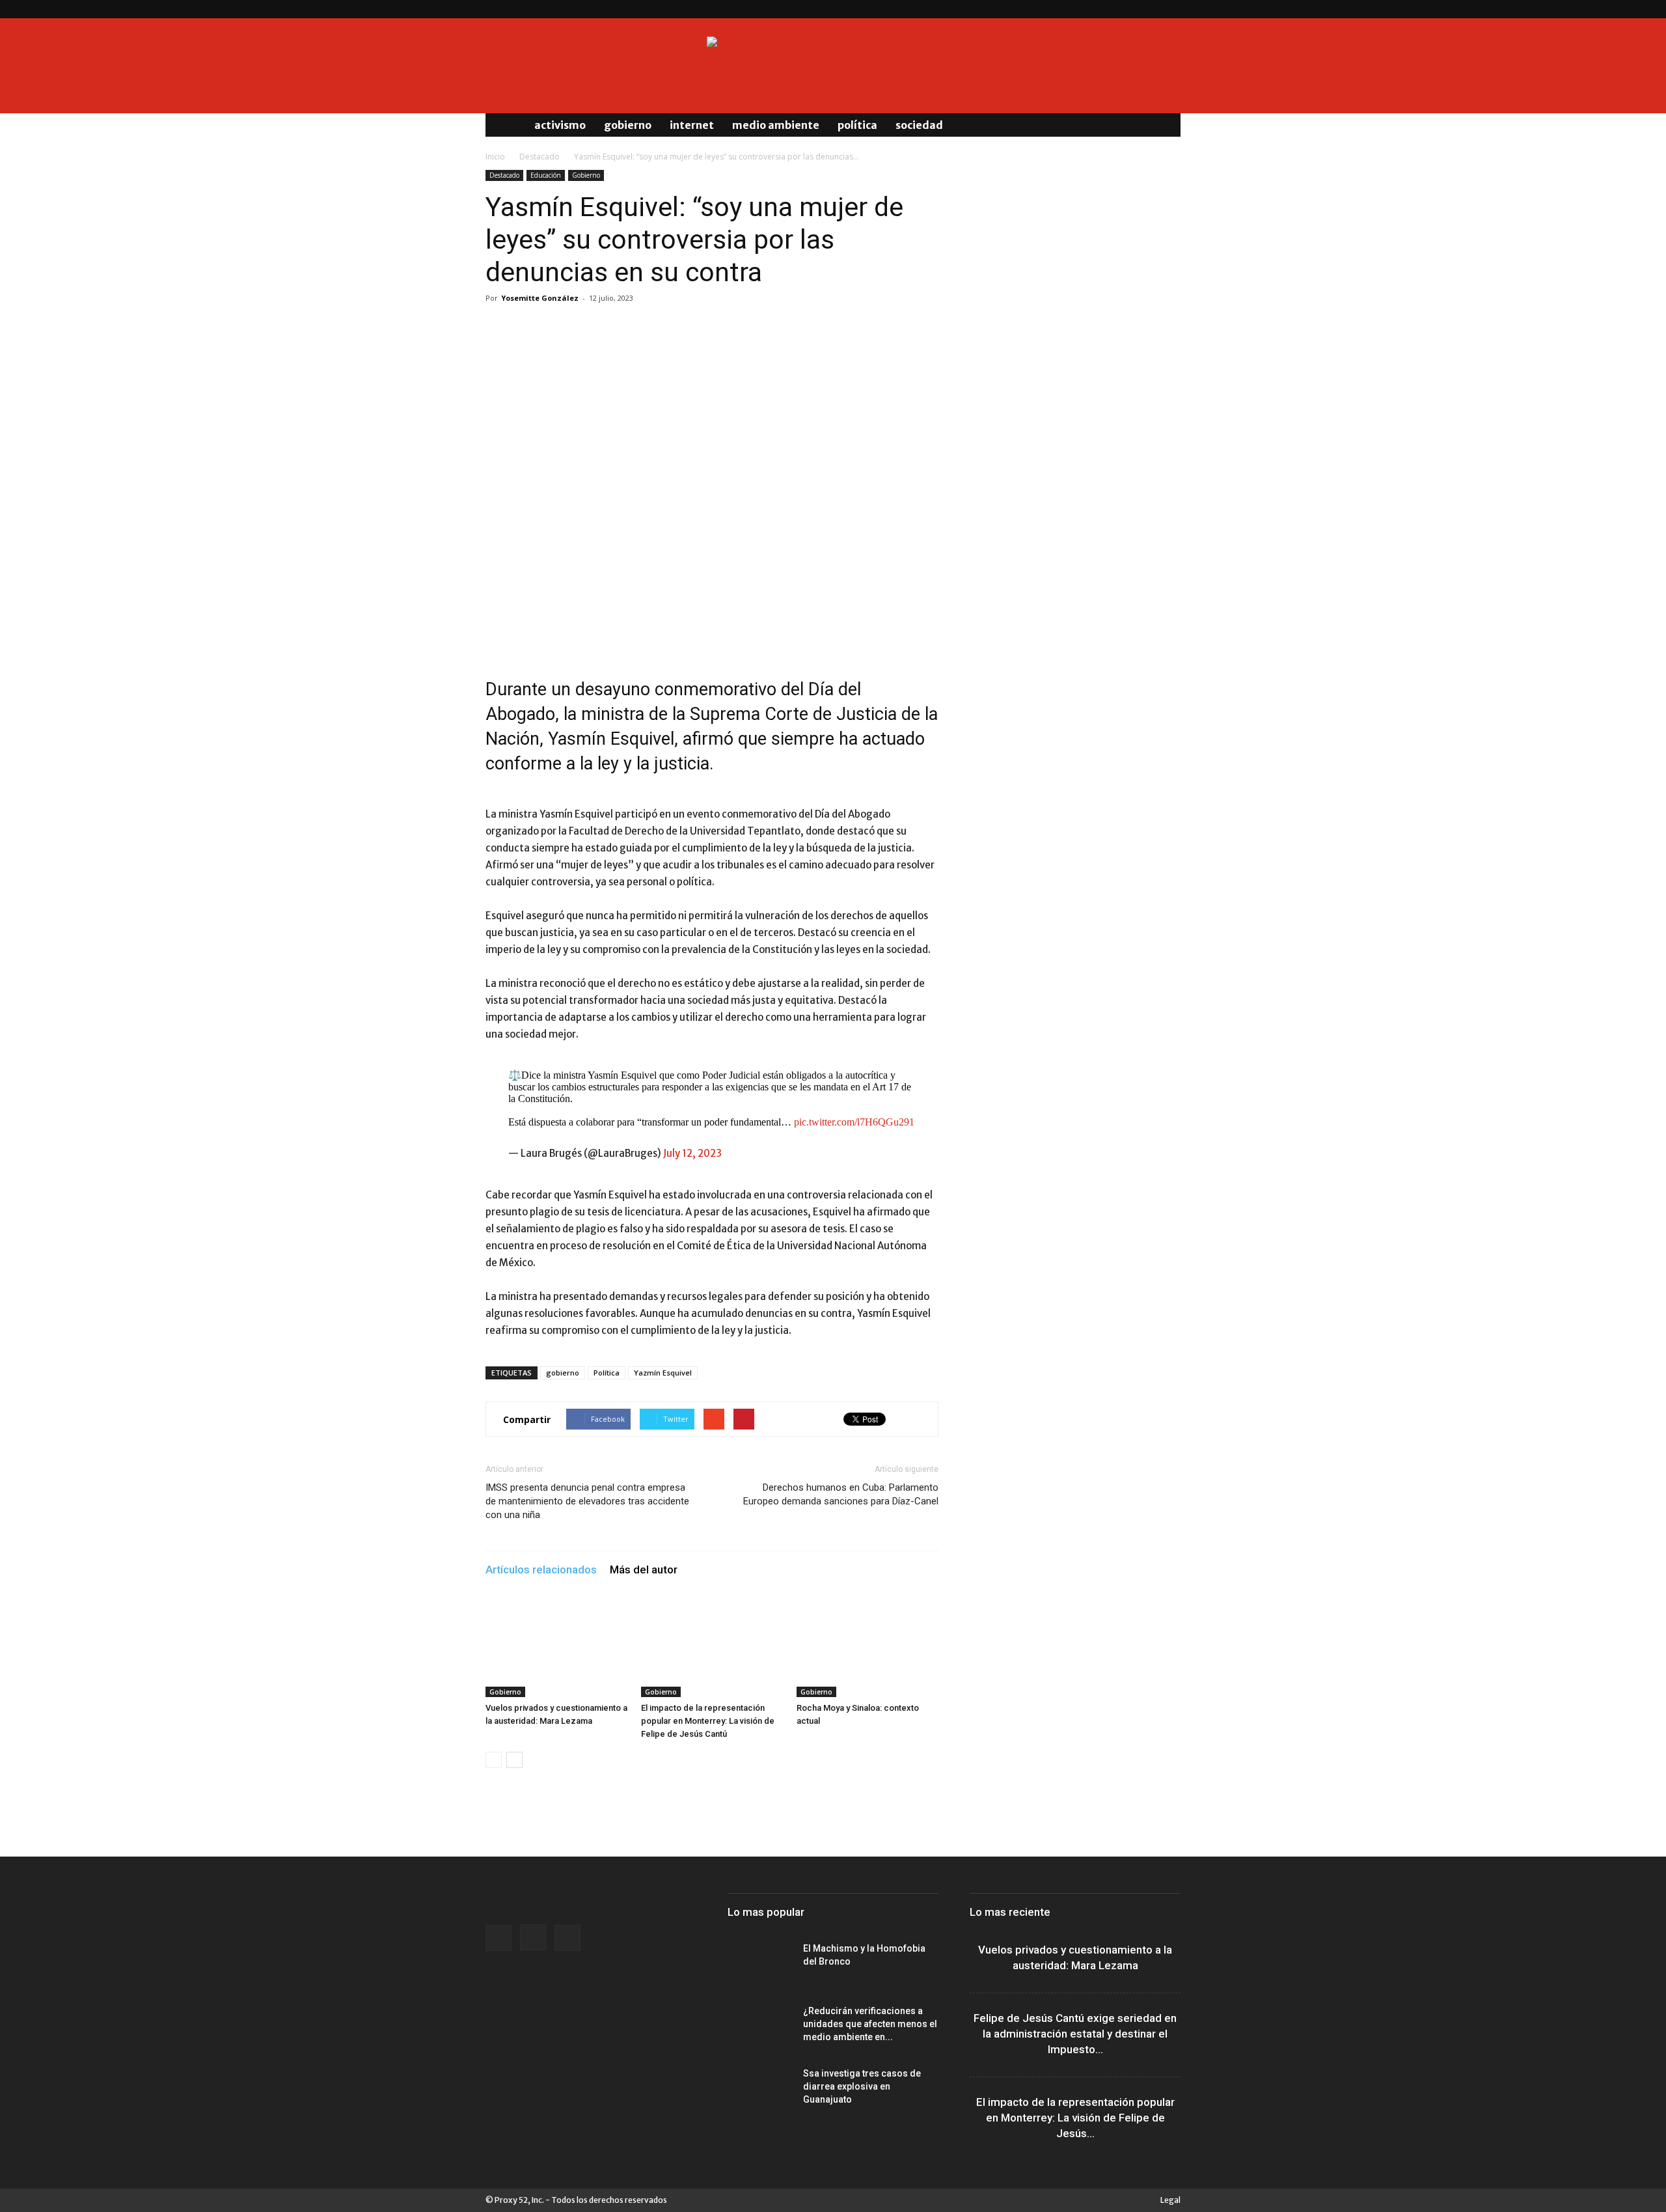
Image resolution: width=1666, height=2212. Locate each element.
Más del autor (644, 1569)
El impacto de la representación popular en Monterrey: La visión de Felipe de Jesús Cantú (708, 1721)
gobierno (563, 1373)
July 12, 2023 (692, 1153)
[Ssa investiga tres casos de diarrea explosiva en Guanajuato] (760, 2090)
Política (857, 125)
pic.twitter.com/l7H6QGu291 (854, 1122)
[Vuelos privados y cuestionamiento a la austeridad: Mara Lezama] (556, 1648)
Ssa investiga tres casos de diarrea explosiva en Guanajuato (862, 2086)
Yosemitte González (540, 298)
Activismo (560, 125)
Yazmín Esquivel (663, 1373)
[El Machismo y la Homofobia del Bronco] (760, 1965)
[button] (1165, 125)
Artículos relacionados (541, 1569)
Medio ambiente (776, 125)
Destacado (539, 157)
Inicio (495, 157)
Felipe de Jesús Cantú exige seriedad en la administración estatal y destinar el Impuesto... (1075, 2034)
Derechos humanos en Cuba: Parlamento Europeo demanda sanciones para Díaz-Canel (841, 1494)
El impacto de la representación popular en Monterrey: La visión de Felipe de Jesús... (1075, 2118)
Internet (692, 125)
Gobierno (628, 125)
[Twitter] (1171, 9)
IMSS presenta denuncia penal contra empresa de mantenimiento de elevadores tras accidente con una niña (587, 1501)
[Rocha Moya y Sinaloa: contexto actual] (867, 1648)
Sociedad (919, 125)
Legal (1170, 2200)
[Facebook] (1128, 9)
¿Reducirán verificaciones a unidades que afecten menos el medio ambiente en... (870, 2024)
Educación (546, 175)
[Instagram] (1149, 9)
